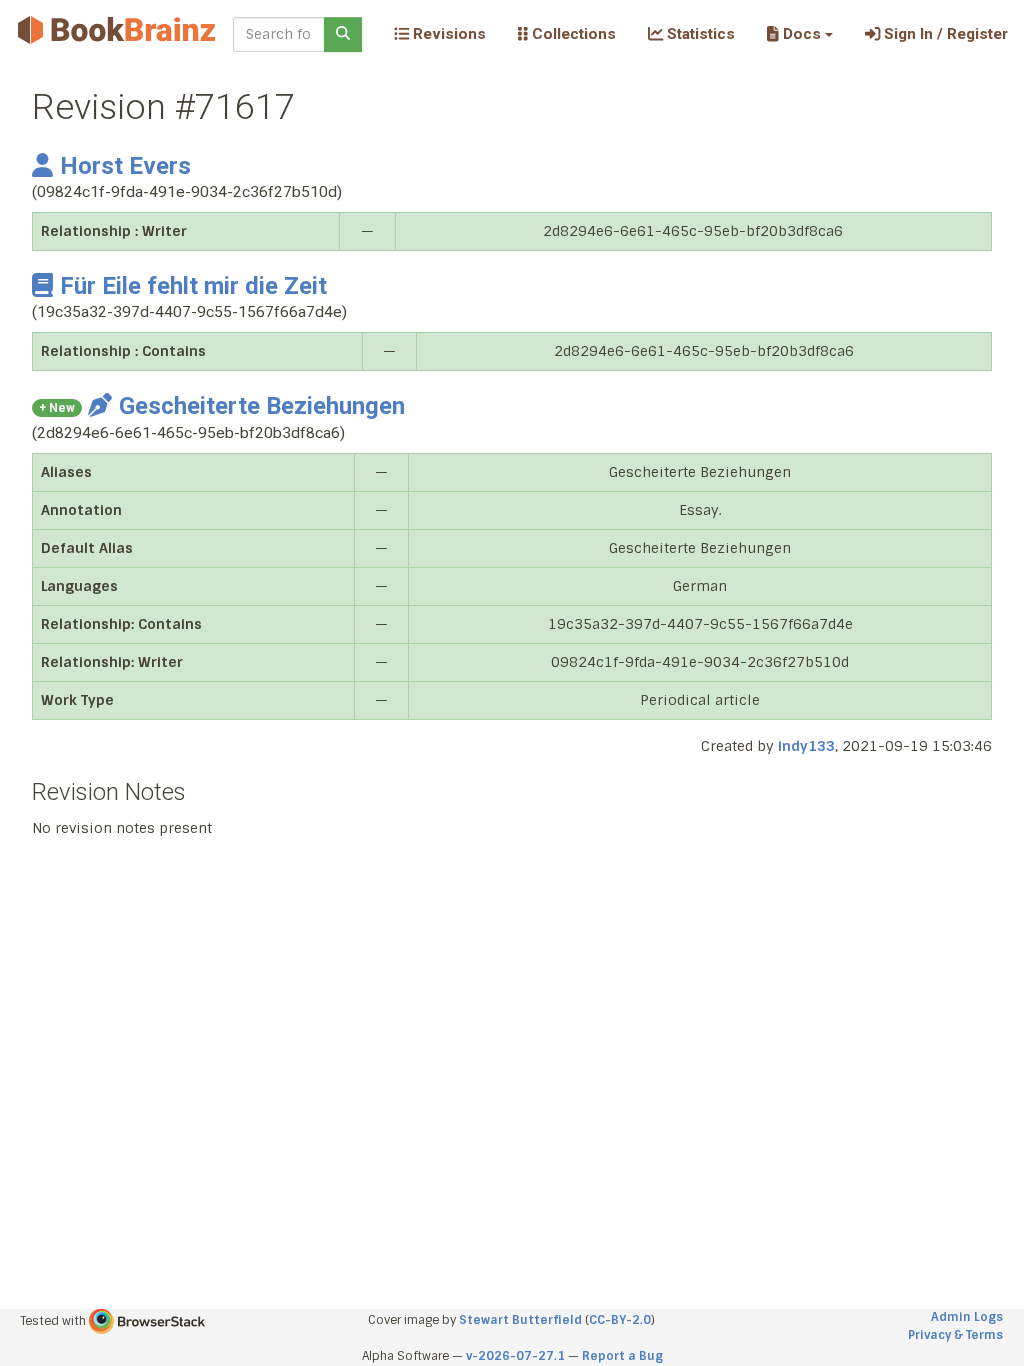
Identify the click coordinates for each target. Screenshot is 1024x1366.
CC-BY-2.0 (620, 1320)
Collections (572, 34)
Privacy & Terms (955, 1335)
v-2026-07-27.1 (515, 1356)
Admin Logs (967, 1317)
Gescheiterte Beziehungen (262, 406)
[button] (799, 34)
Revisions (447, 34)
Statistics (699, 34)
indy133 (806, 746)
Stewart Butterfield (520, 1320)
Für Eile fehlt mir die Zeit (193, 286)
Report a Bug (622, 1356)
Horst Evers (125, 166)
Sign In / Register (944, 34)
